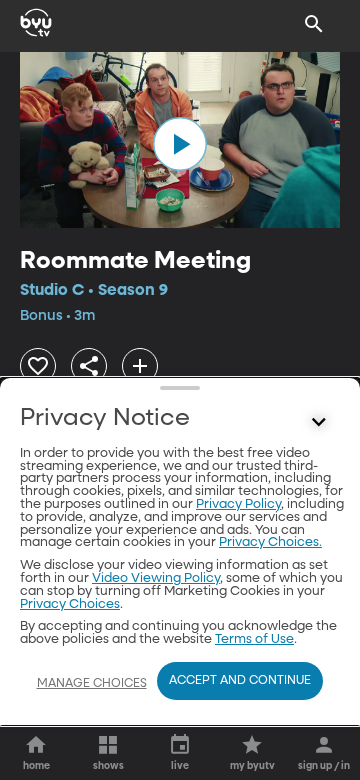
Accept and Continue (240, 681)
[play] (180, 144)
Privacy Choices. (270, 542)
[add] (140, 366)
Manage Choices (92, 684)
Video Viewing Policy (156, 578)
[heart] (38, 366)
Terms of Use (254, 639)
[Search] (314, 24)
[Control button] (319, 423)
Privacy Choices (70, 604)
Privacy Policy (238, 504)
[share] (89, 366)
